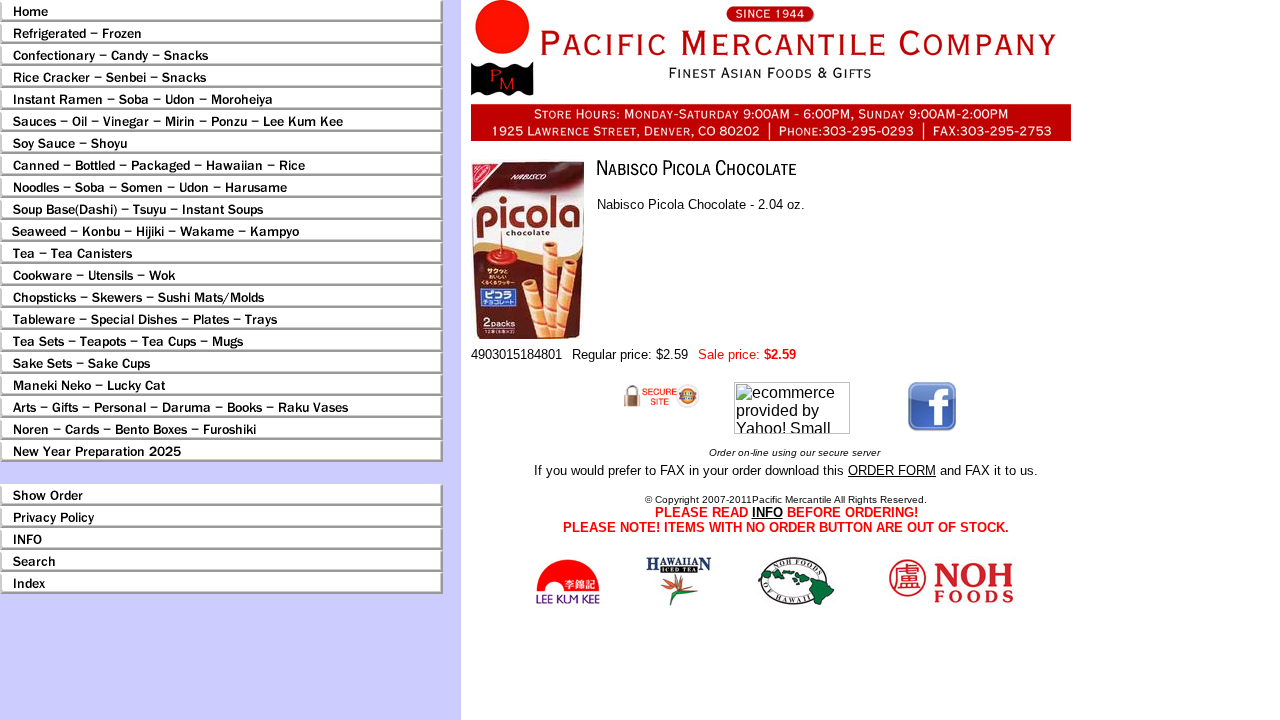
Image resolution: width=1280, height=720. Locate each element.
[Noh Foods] (678, 600)
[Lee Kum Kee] (567, 601)
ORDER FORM (892, 470)
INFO (767, 512)
